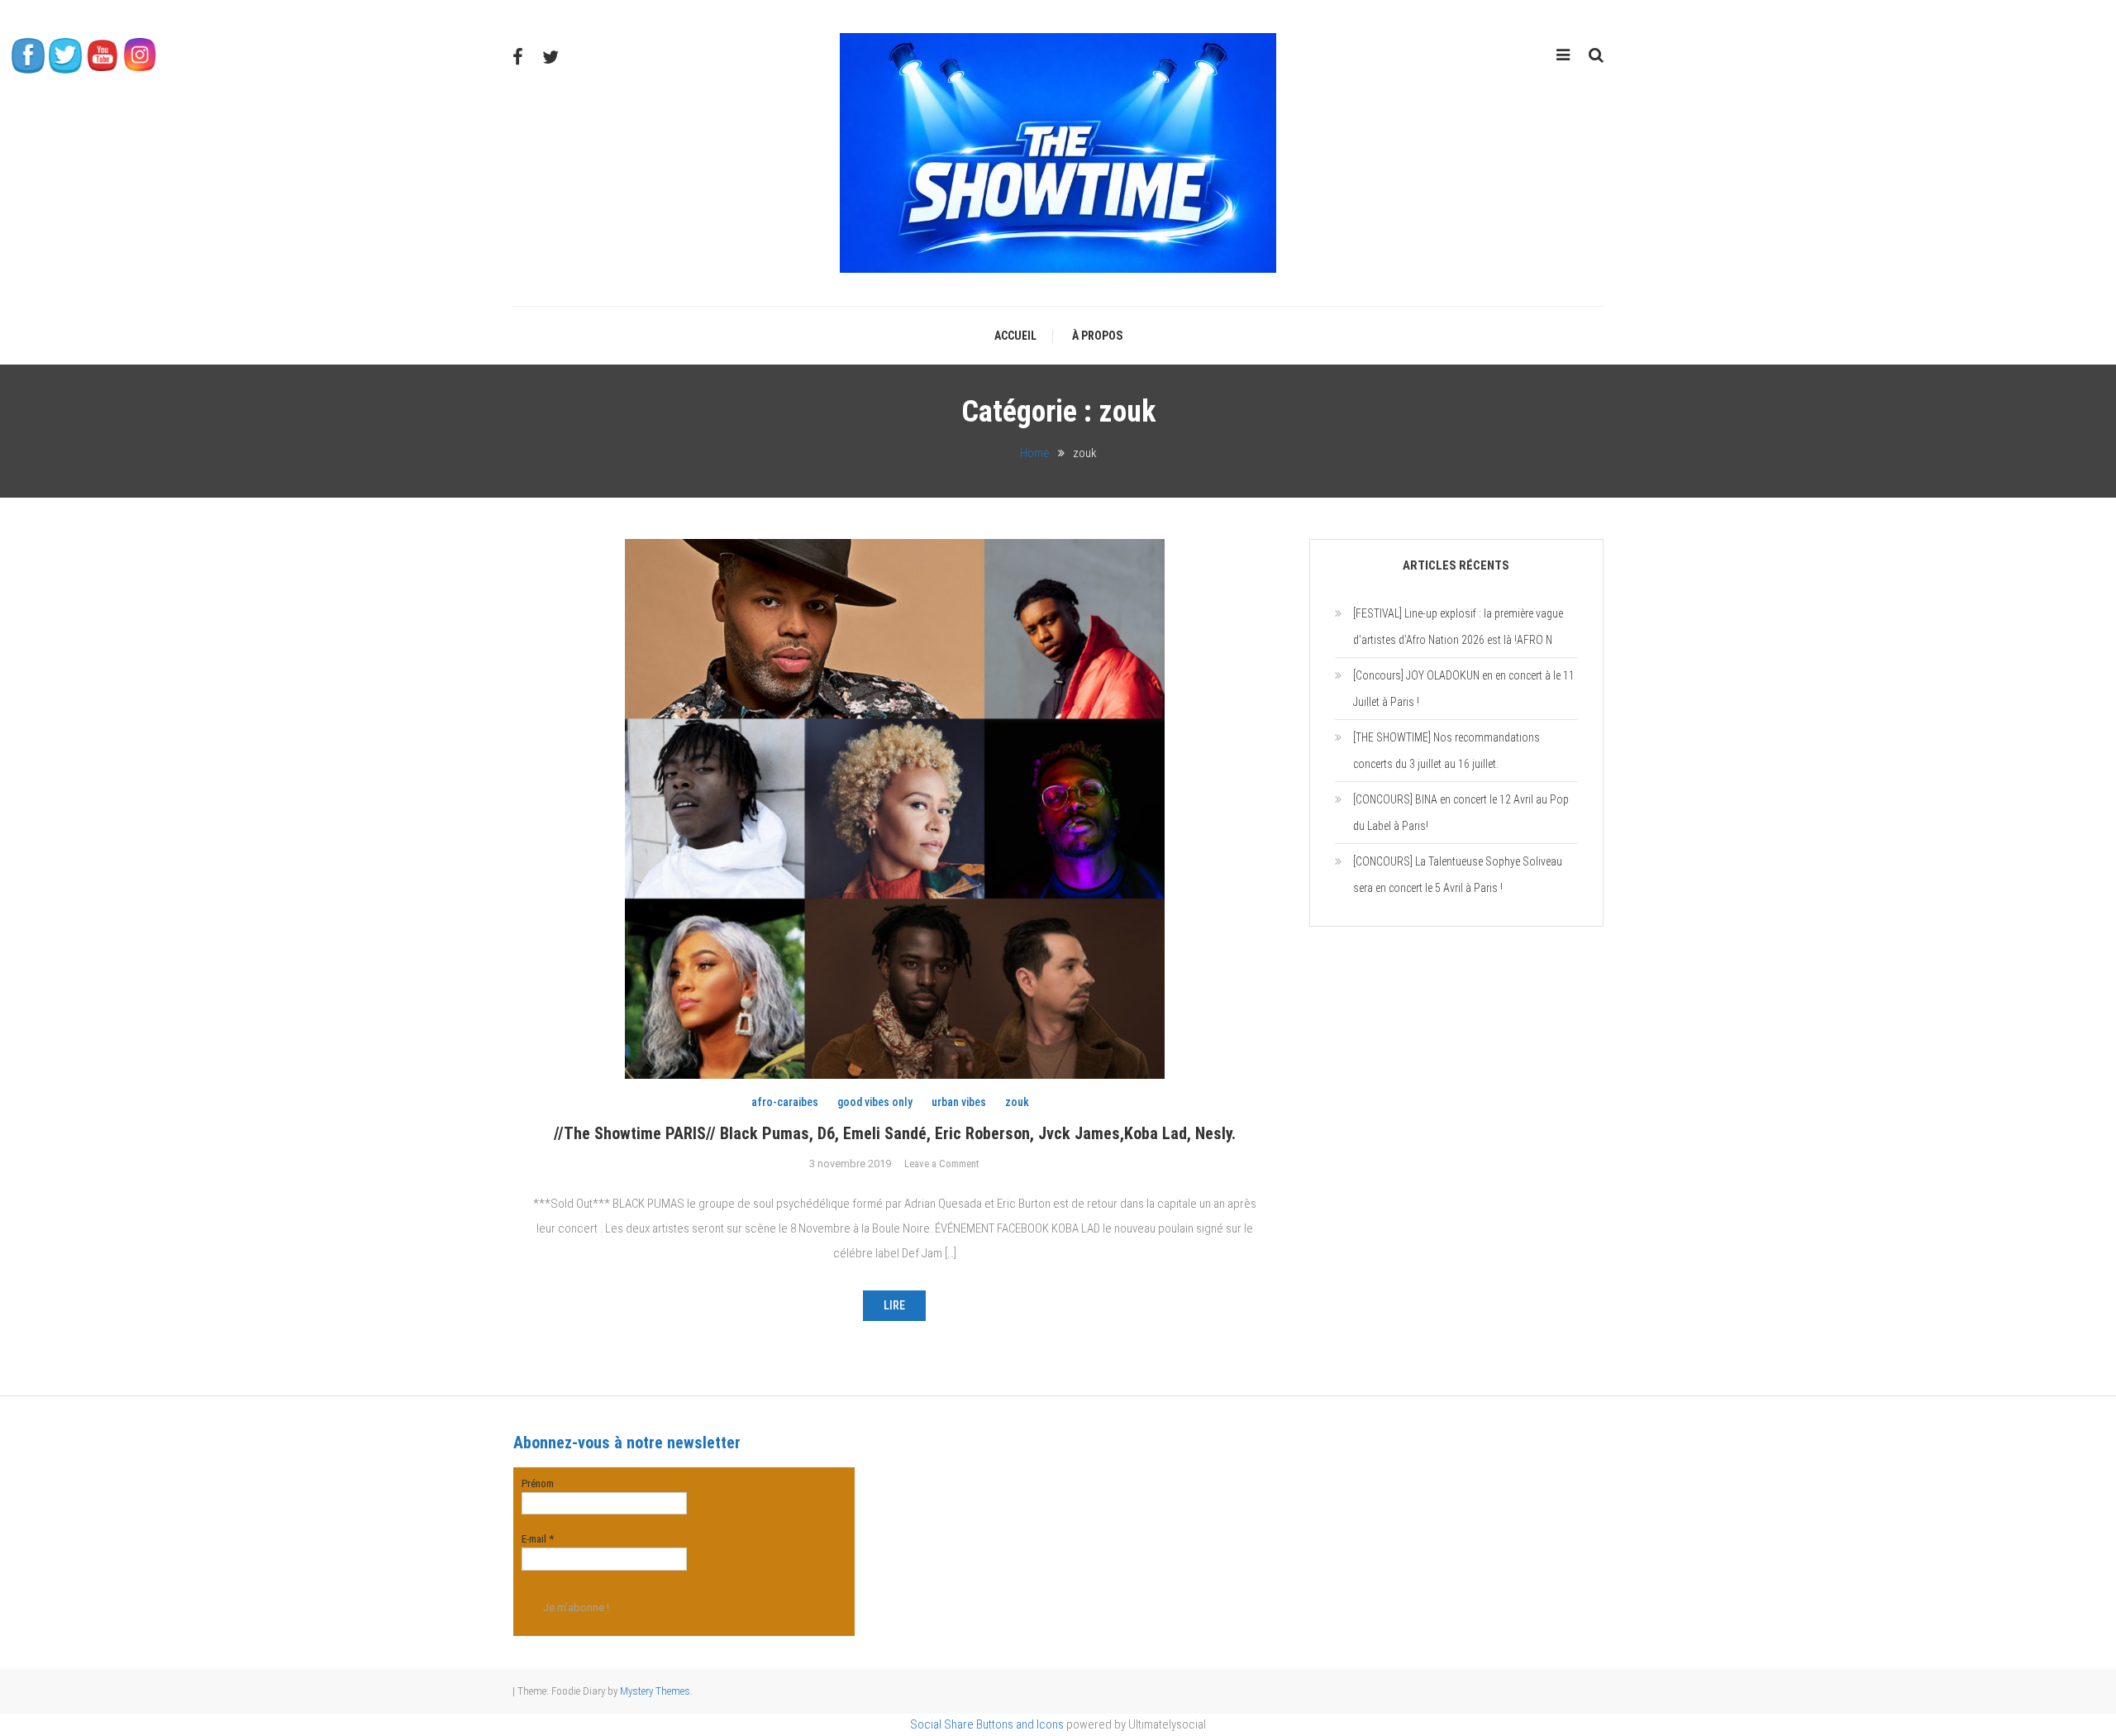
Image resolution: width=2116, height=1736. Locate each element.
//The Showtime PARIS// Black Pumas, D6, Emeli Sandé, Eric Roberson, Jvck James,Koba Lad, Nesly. (895, 1133)
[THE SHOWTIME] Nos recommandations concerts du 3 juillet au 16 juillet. (1446, 751)
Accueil (1015, 336)
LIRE (894, 1305)
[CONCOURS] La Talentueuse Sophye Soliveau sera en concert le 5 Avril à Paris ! (1458, 875)
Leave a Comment (942, 1164)
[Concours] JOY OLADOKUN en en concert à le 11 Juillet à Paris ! (1464, 689)
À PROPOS (1097, 336)
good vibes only (875, 1102)
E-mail (538, 1539)
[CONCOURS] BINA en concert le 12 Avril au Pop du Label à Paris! (1461, 813)
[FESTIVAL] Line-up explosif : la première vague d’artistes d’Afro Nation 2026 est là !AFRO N (1458, 627)
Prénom (538, 1483)
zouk (1017, 1102)
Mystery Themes (655, 1691)
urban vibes (959, 1102)
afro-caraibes (785, 1102)
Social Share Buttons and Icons (987, 1724)
